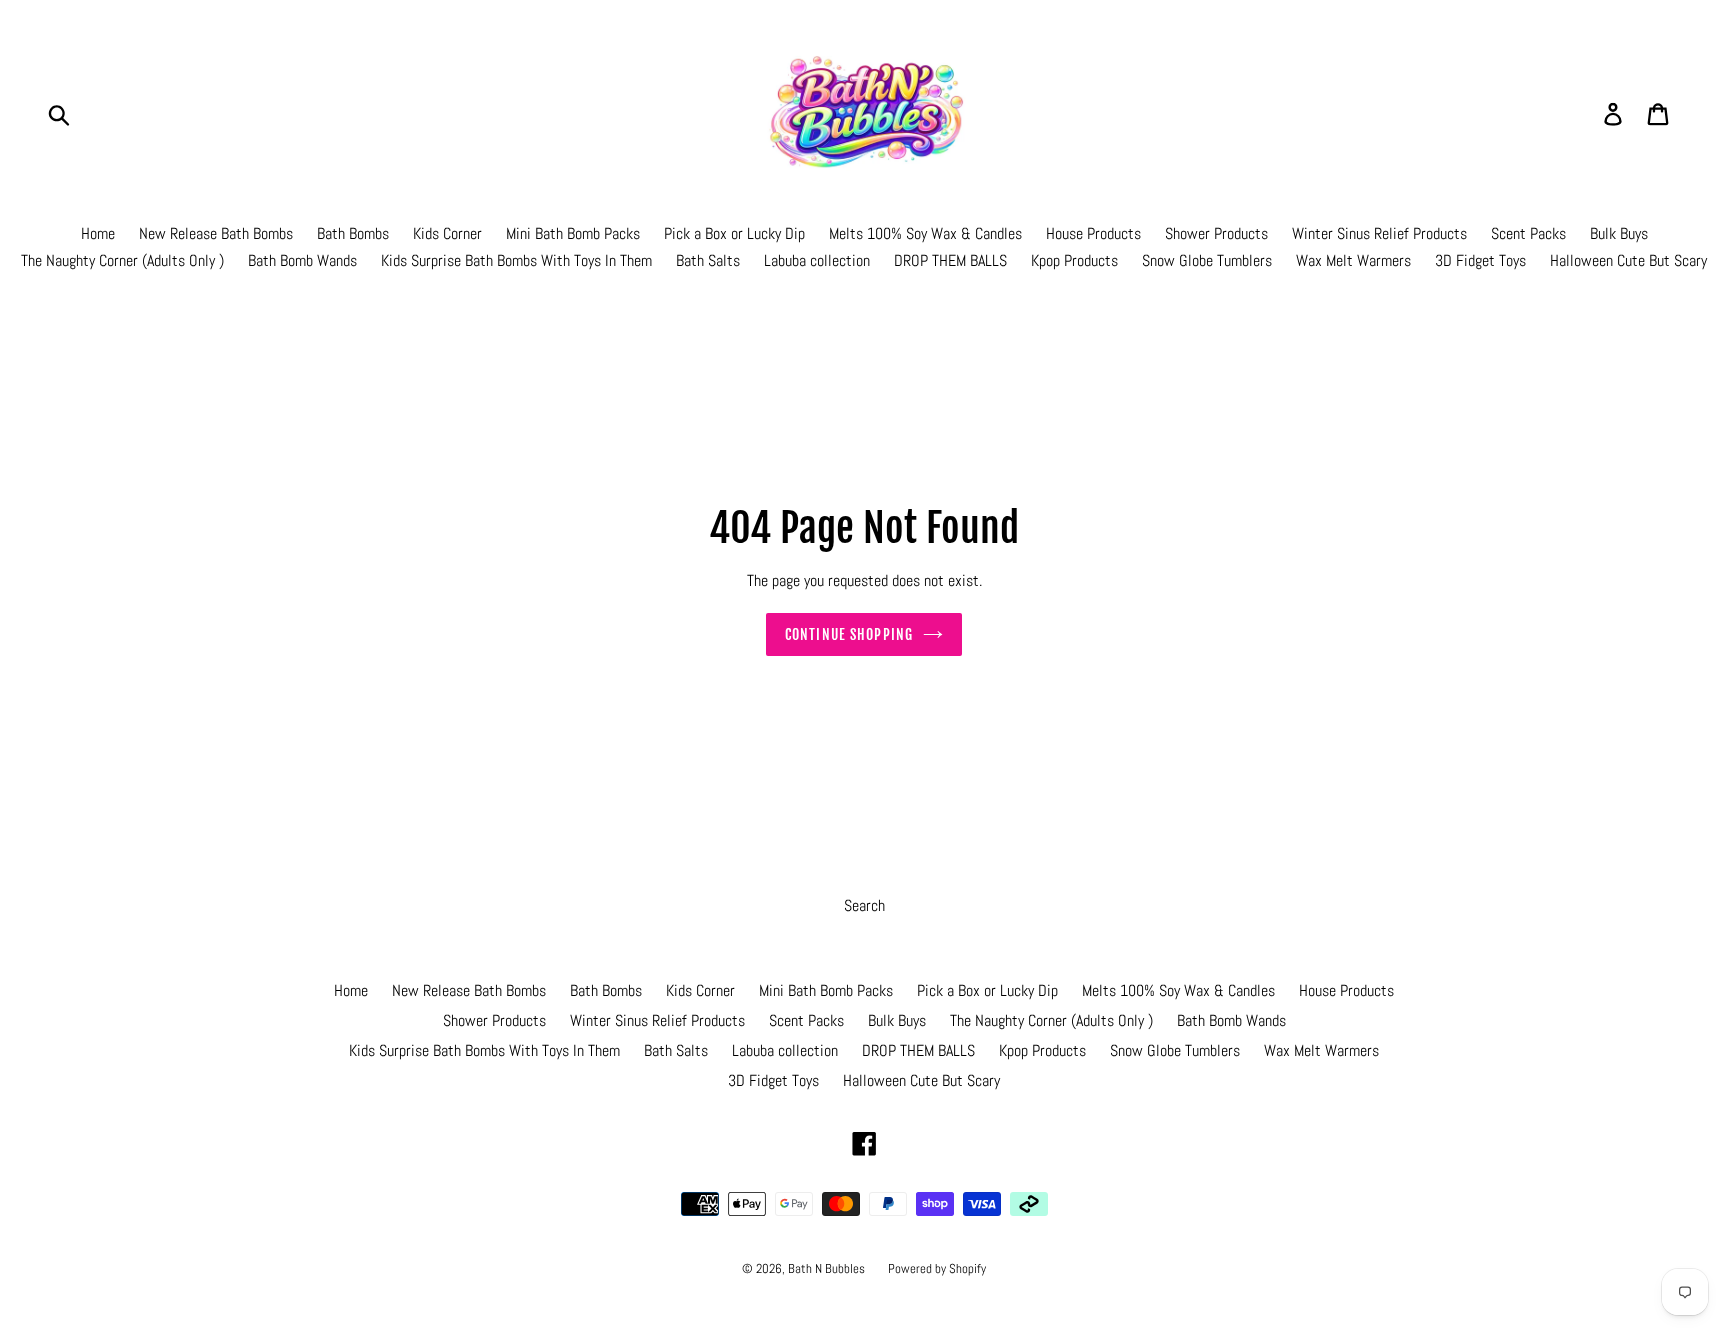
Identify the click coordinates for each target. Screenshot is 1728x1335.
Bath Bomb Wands (302, 260)
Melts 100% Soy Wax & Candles (925, 233)
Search (864, 905)
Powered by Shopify (937, 1268)
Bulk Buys (1619, 233)
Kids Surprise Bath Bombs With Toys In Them (516, 260)
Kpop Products (1074, 260)
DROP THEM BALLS (950, 260)
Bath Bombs (353, 233)
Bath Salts (708, 260)
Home (98, 233)
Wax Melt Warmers (1353, 260)
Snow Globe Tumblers (1207, 260)
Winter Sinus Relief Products (1379, 233)
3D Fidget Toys (1480, 260)
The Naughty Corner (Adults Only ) (122, 260)
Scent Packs (1528, 233)
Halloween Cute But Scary (1628, 260)
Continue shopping (849, 634)
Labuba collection (817, 260)
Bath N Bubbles (828, 1268)
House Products (1093, 233)
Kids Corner (447, 233)
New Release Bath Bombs (216, 233)
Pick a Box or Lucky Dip (734, 233)
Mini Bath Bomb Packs (573, 233)
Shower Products (1216, 233)
